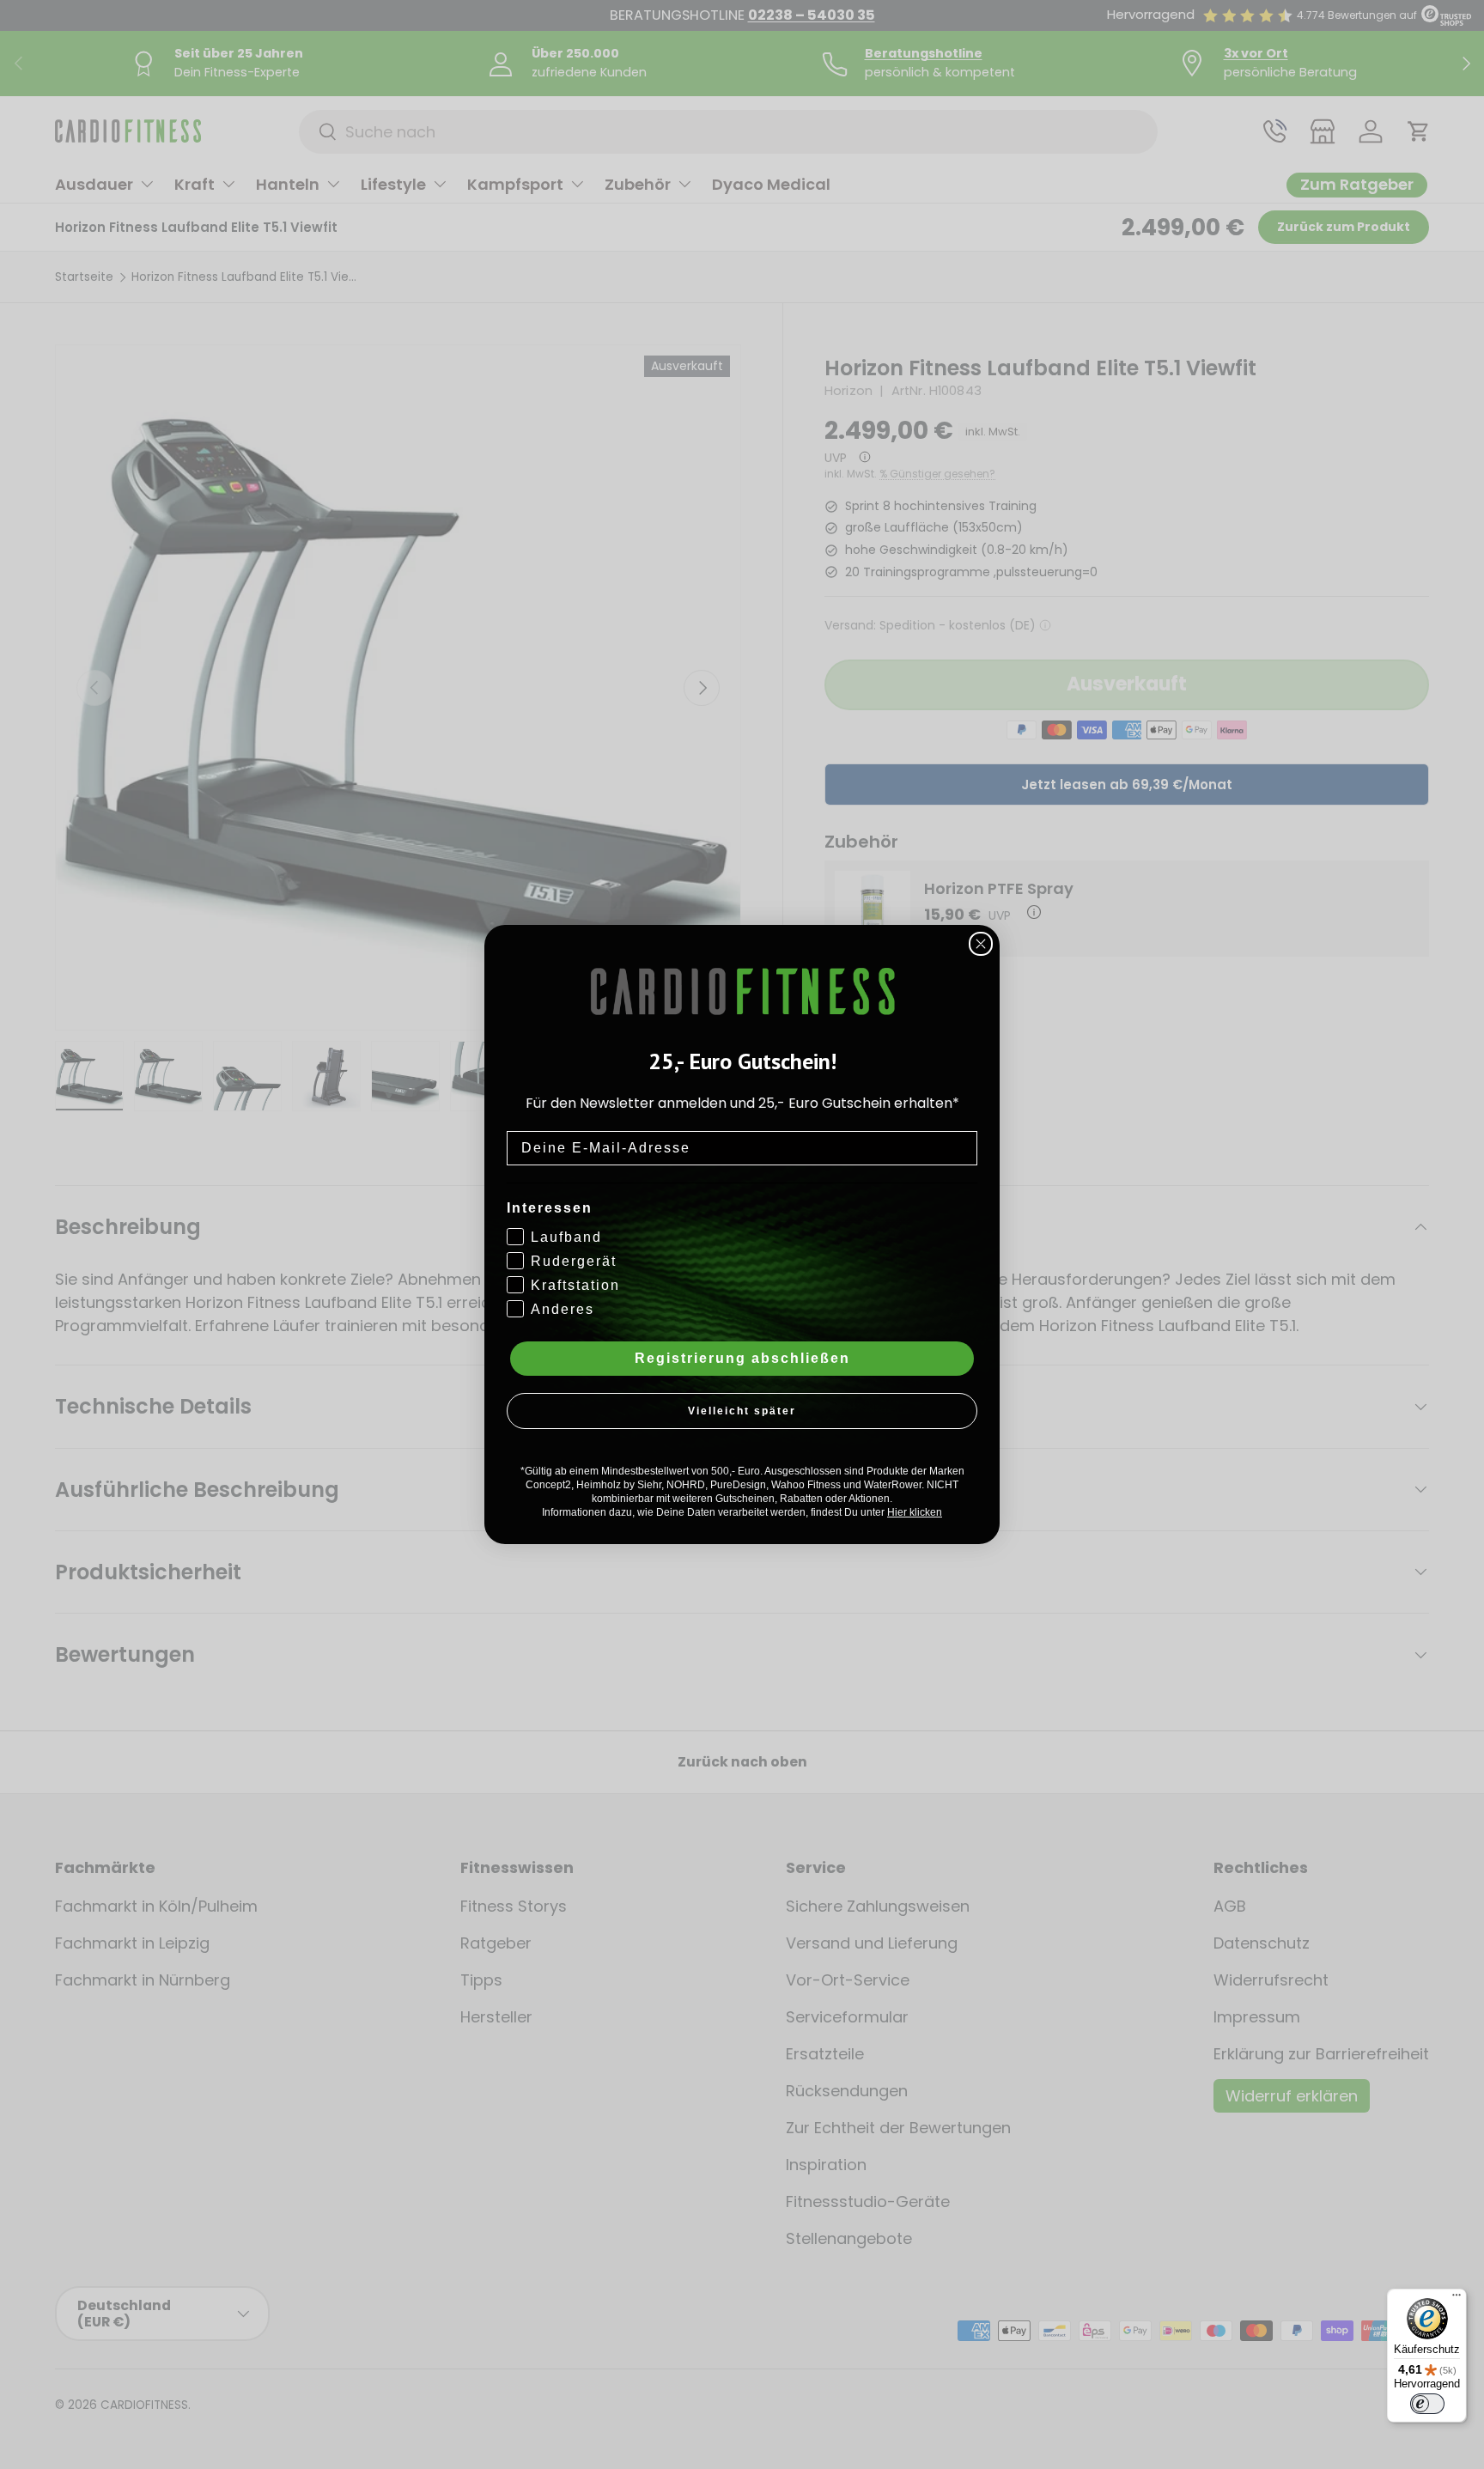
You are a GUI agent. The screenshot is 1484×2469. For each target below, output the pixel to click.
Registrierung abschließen (742, 1358)
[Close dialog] (981, 944)
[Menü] (1457, 2299)
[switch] (1427, 2404)
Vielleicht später (742, 1411)
